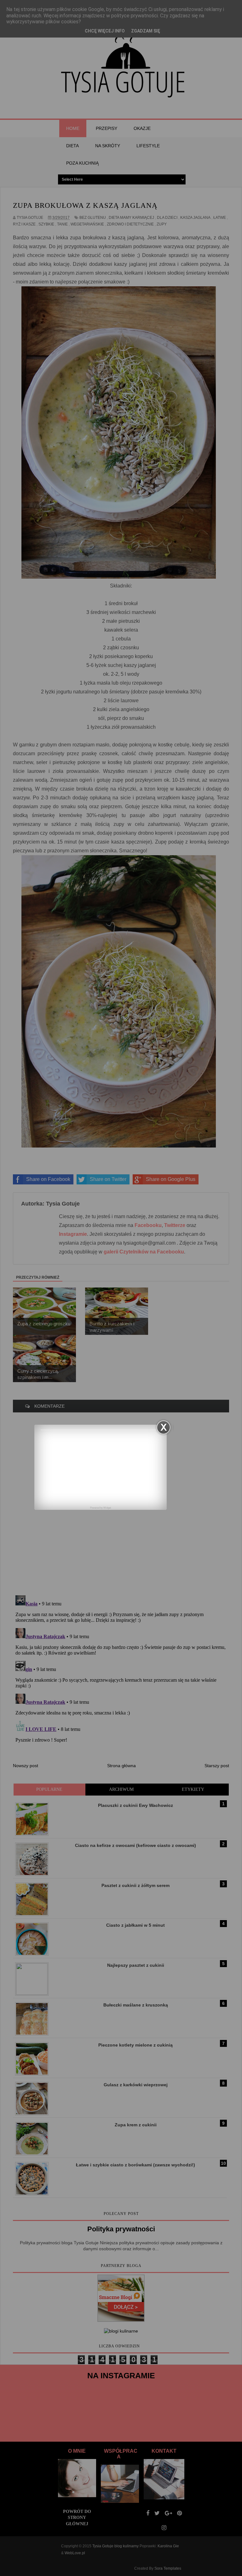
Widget (107, 1508)
